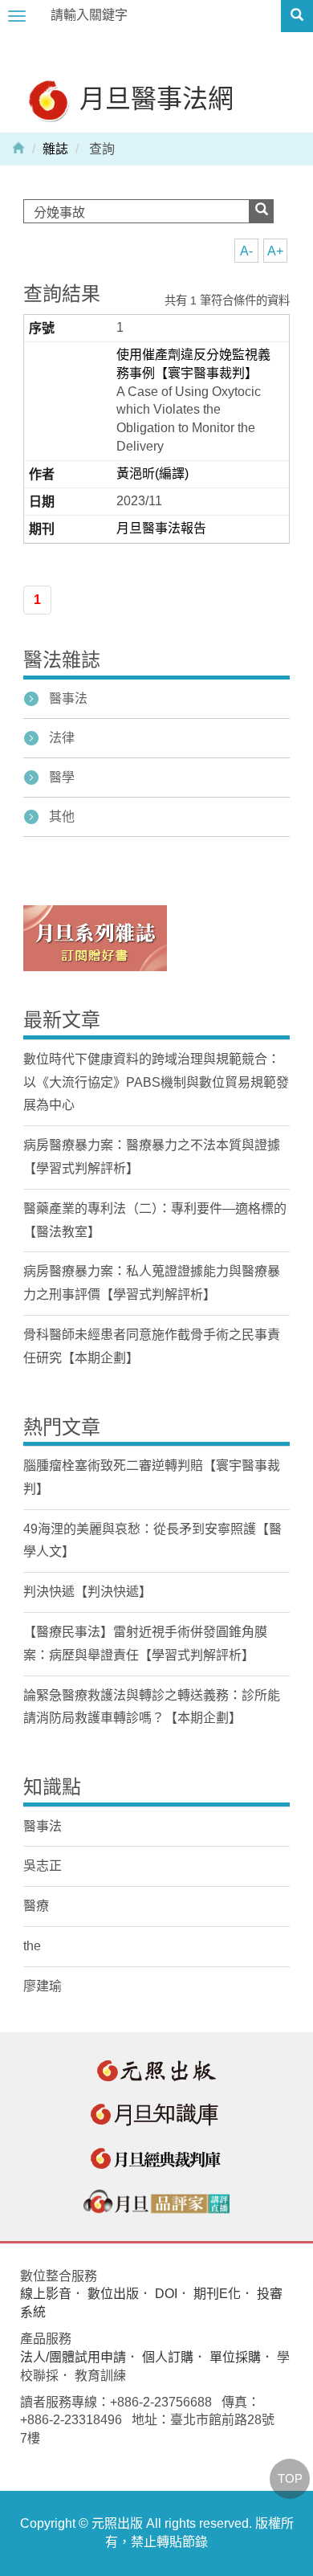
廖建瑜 (43, 1986)
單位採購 (235, 2357)
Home (18, 147)
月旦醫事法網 (153, 98)
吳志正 (43, 1866)
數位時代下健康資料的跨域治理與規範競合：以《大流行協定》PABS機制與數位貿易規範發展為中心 (156, 1082)
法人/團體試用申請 (73, 2357)
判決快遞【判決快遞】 (87, 1592)
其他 (62, 816)
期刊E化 (217, 2294)
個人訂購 (168, 2357)
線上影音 (46, 2294)
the (32, 1946)
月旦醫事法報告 (161, 528)
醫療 (36, 1906)
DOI (166, 2294)
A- (246, 251)
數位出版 (113, 2294)
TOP (290, 2478)
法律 (62, 738)
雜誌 (55, 149)
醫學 (62, 777)
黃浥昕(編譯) (152, 474)
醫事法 (68, 698)
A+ (275, 251)
